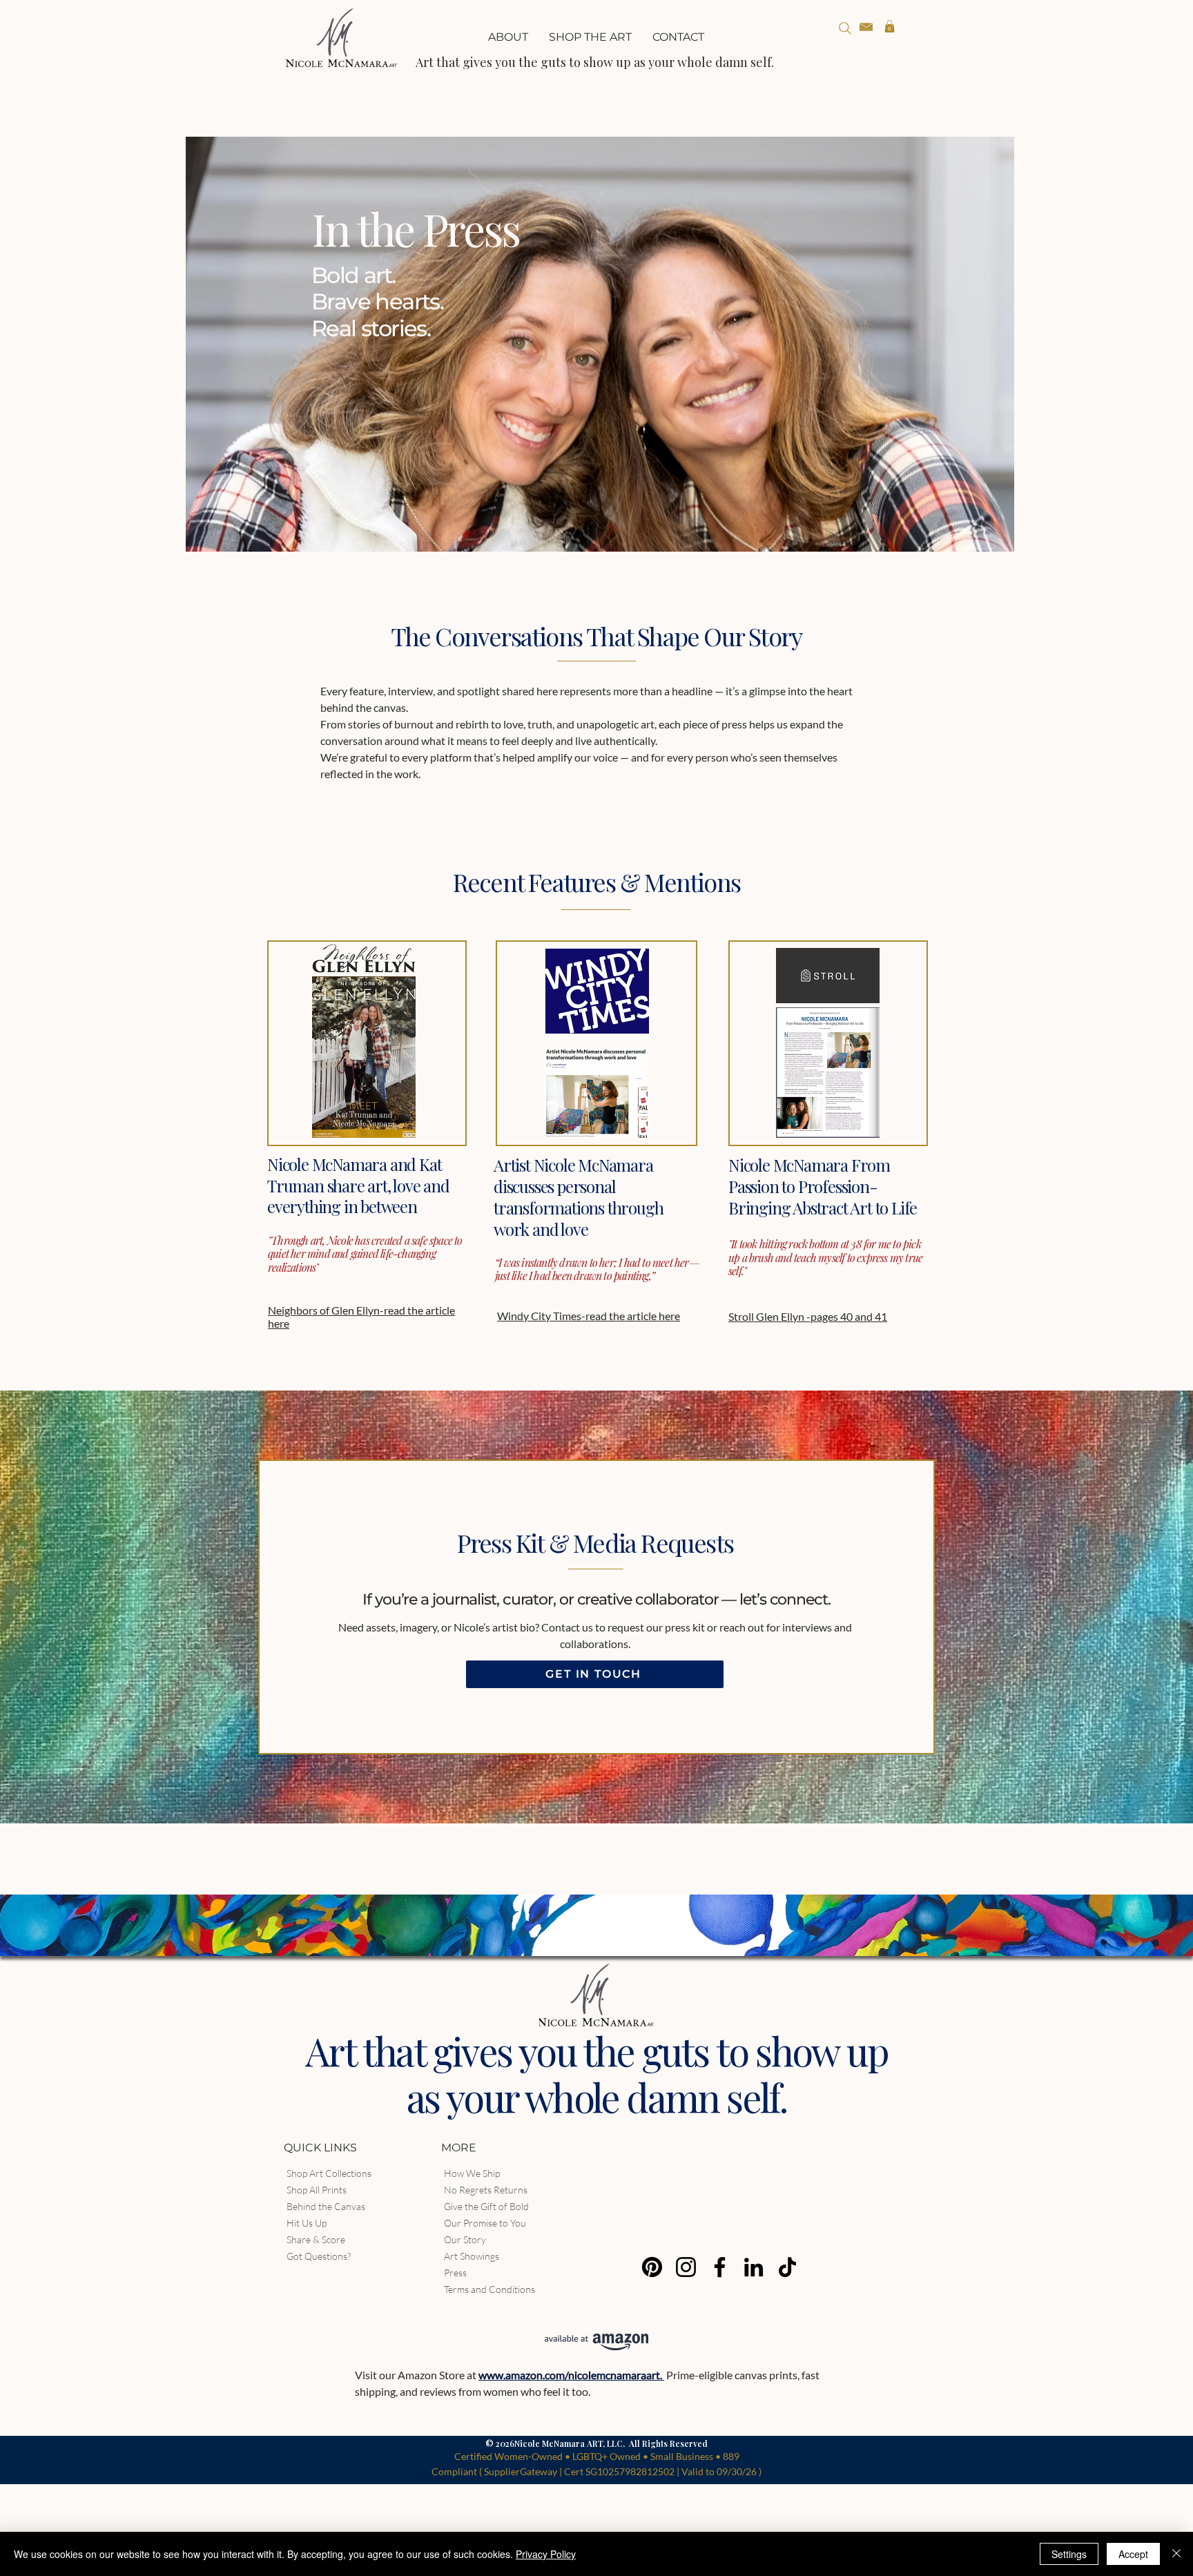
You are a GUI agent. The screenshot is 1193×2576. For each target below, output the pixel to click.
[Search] (845, 28)
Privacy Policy (546, 2554)
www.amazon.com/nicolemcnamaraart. (571, 2375)
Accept (1133, 2554)
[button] (590, 37)
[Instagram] (686, 2267)
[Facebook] (720, 2267)
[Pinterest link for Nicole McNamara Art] (652, 2267)
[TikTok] (787, 2267)
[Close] (1176, 2554)
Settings (1069, 2554)
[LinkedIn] (754, 2267)
